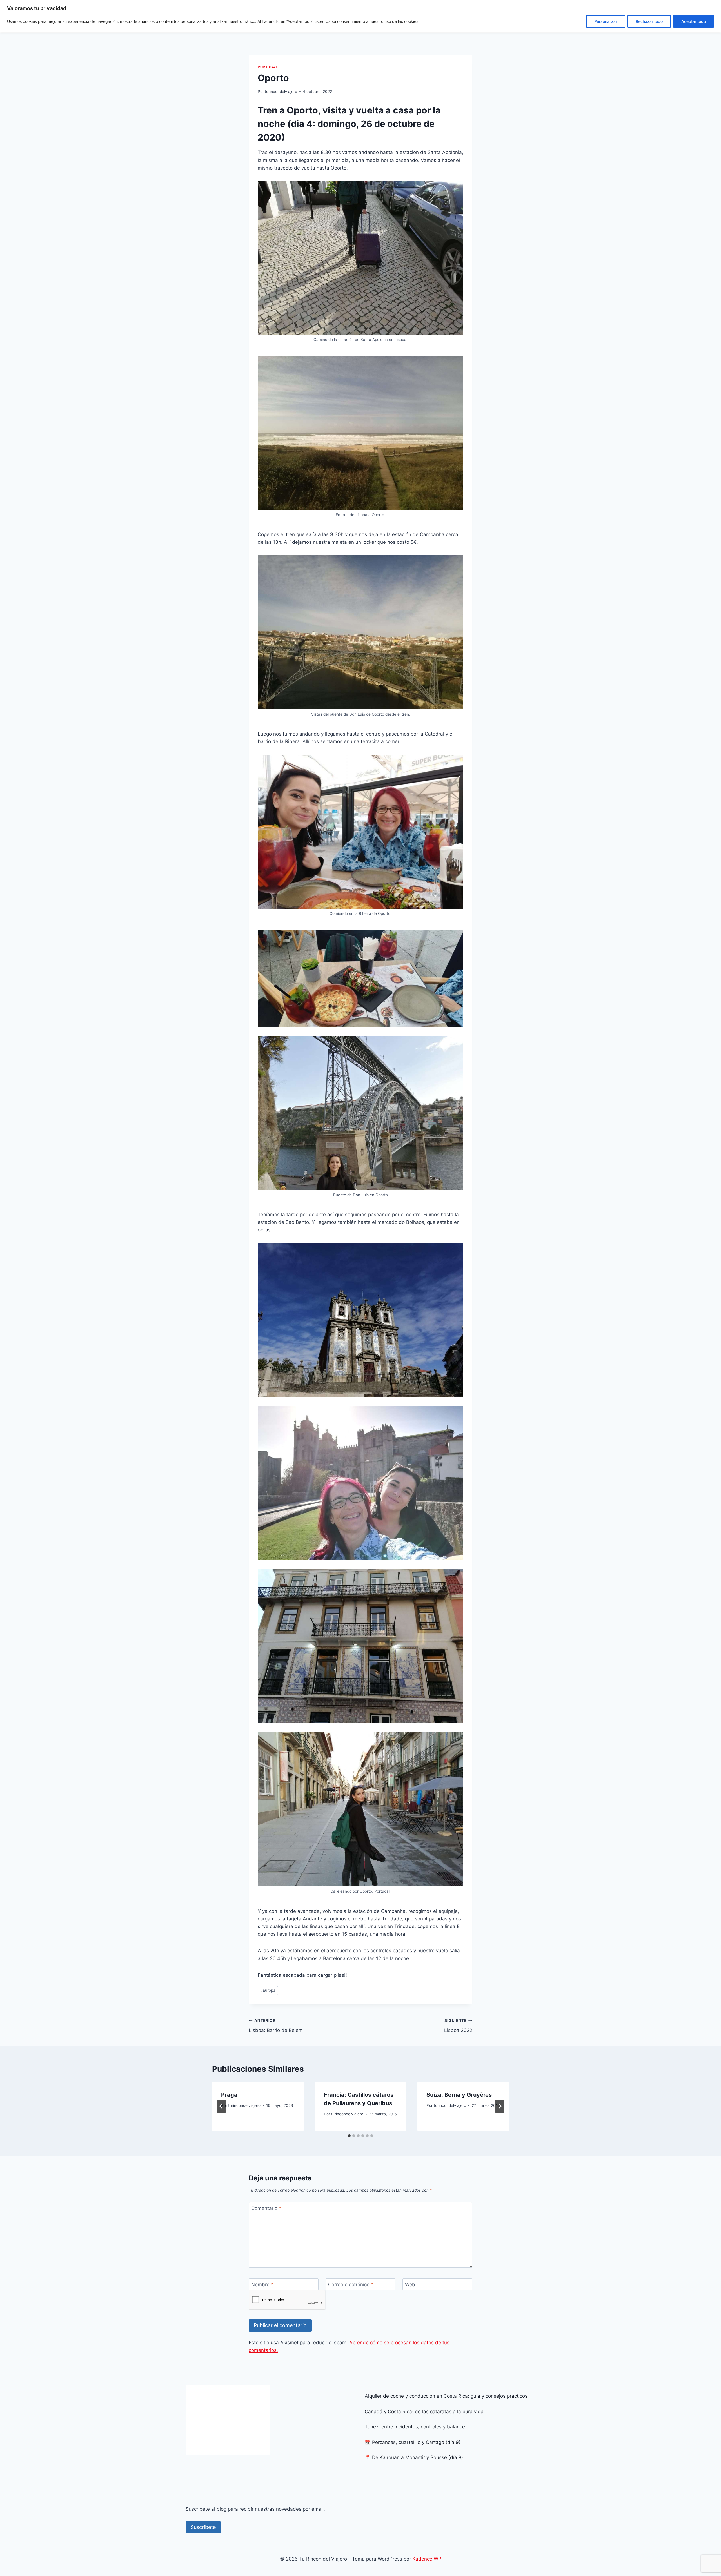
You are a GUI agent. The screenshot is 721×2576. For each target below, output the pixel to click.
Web (410, 2285)
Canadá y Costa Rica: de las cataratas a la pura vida (424, 2412)
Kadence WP (427, 2559)
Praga (229, 2095)
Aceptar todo (694, 21)
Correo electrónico (351, 2285)
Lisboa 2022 (458, 2026)
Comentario (266, 2208)
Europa (268, 1990)
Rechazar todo (649, 21)
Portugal (268, 67)
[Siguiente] (500, 2106)
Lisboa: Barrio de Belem (276, 2026)
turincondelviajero (281, 92)
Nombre (262, 2285)
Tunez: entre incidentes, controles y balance (415, 2427)
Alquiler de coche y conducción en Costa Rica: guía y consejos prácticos (446, 2396)
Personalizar (606, 21)
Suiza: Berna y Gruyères (459, 2095)
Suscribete (203, 2527)
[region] (360, 16)
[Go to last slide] (221, 2106)
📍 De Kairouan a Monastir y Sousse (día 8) (414, 2457)
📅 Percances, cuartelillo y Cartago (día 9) (413, 2442)
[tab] (349, 2136)
